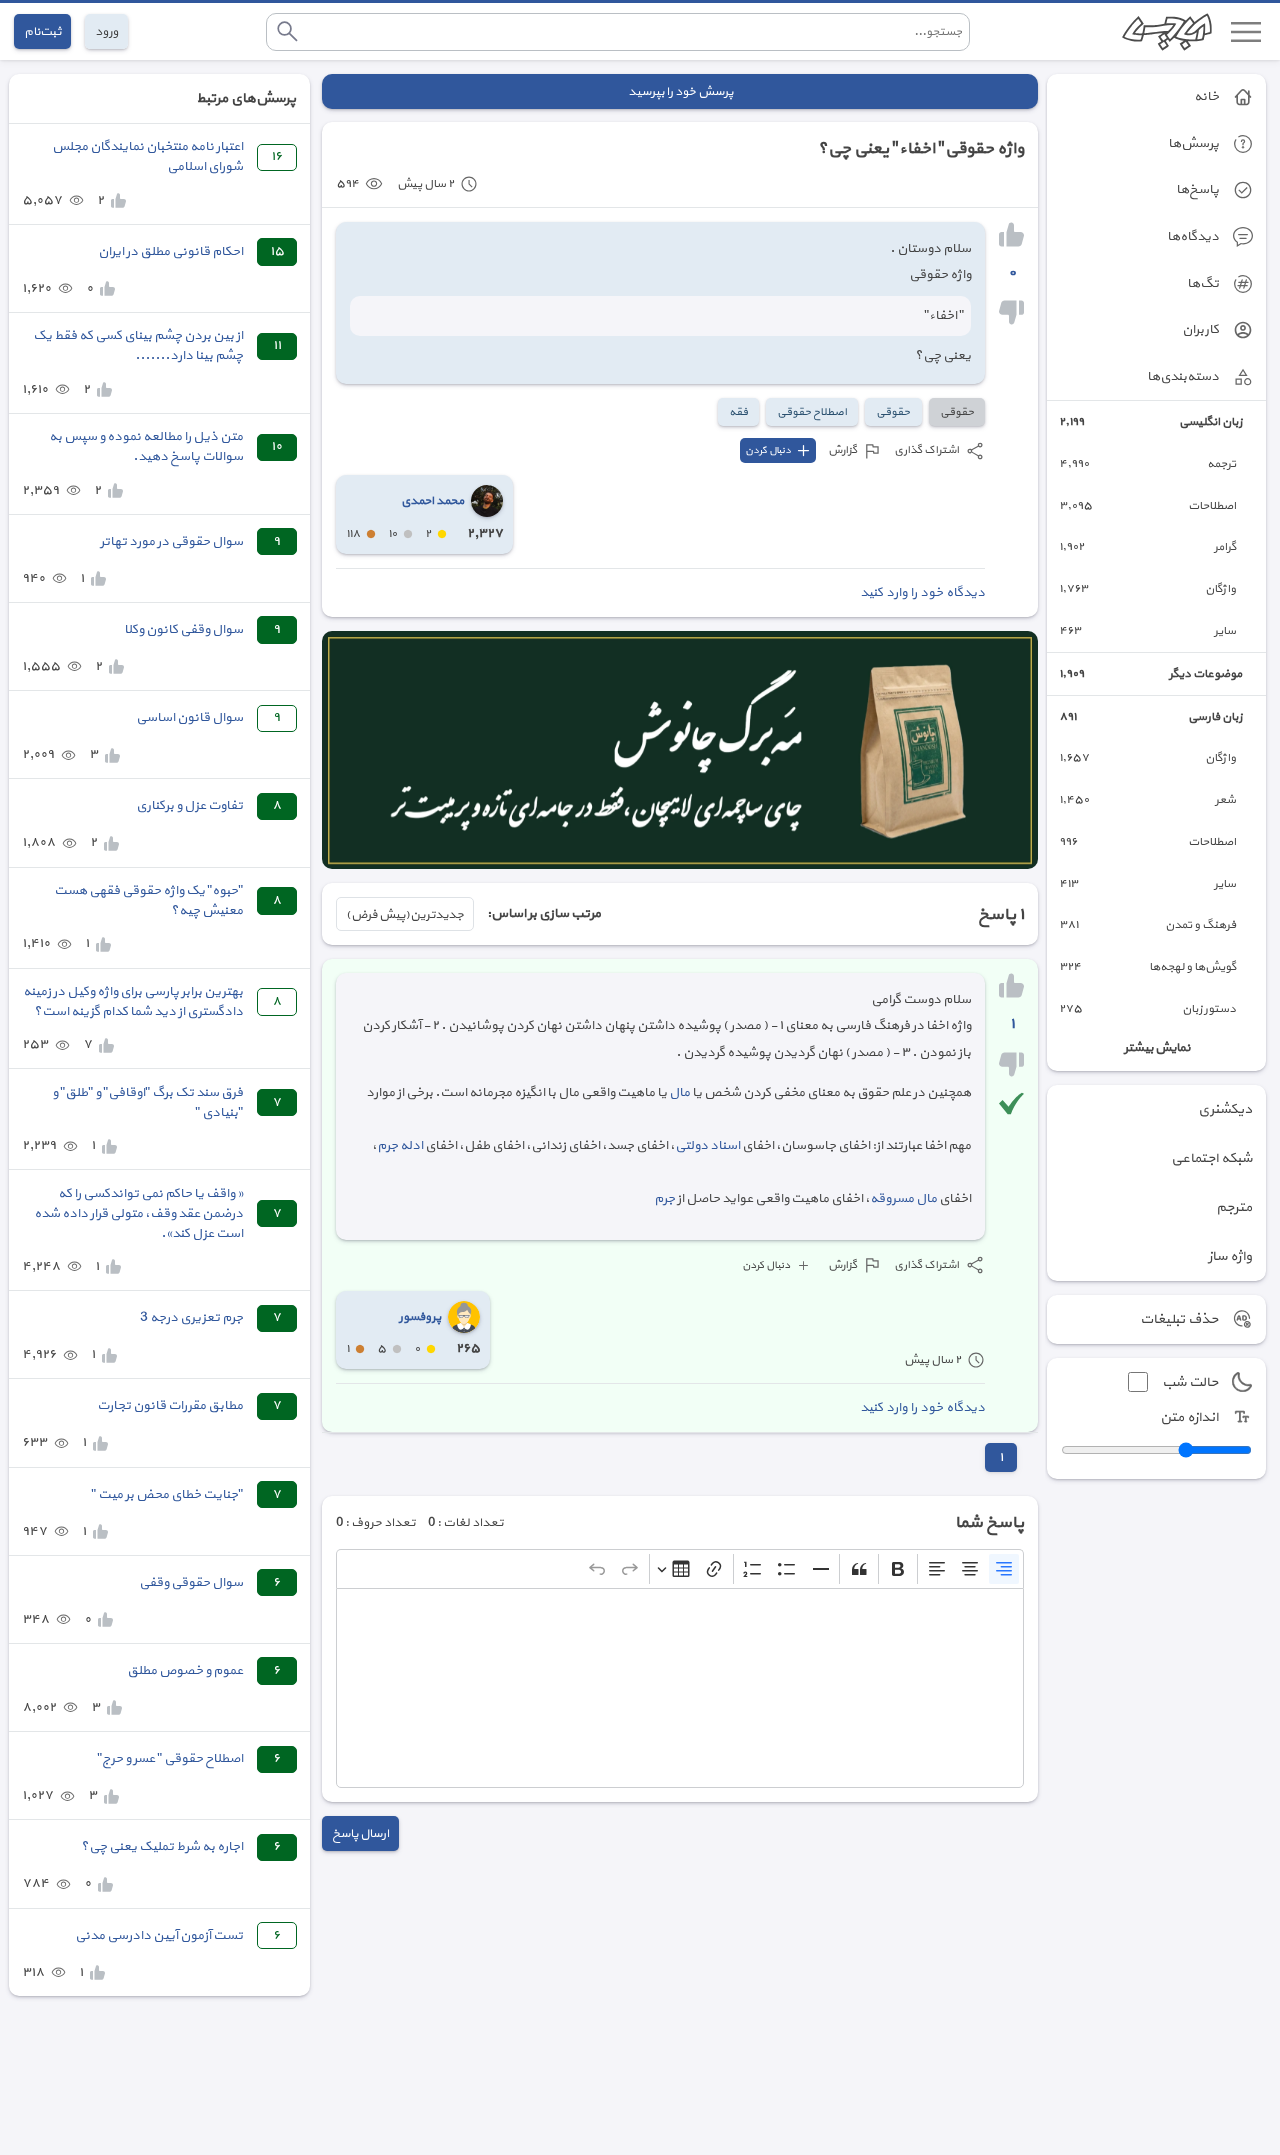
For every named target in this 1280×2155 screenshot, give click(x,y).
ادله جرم (400, 1146)
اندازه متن (1189, 1417)
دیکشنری (1225, 1109)
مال (679, 1093)
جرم (664, 1199)
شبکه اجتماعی (1211, 1158)
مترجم (1234, 1207)
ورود (106, 31)
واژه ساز (1230, 1256)
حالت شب (1190, 1382)
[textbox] (680, 1688)
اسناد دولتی (707, 1146)
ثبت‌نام (42, 31)
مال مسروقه (903, 1199)
